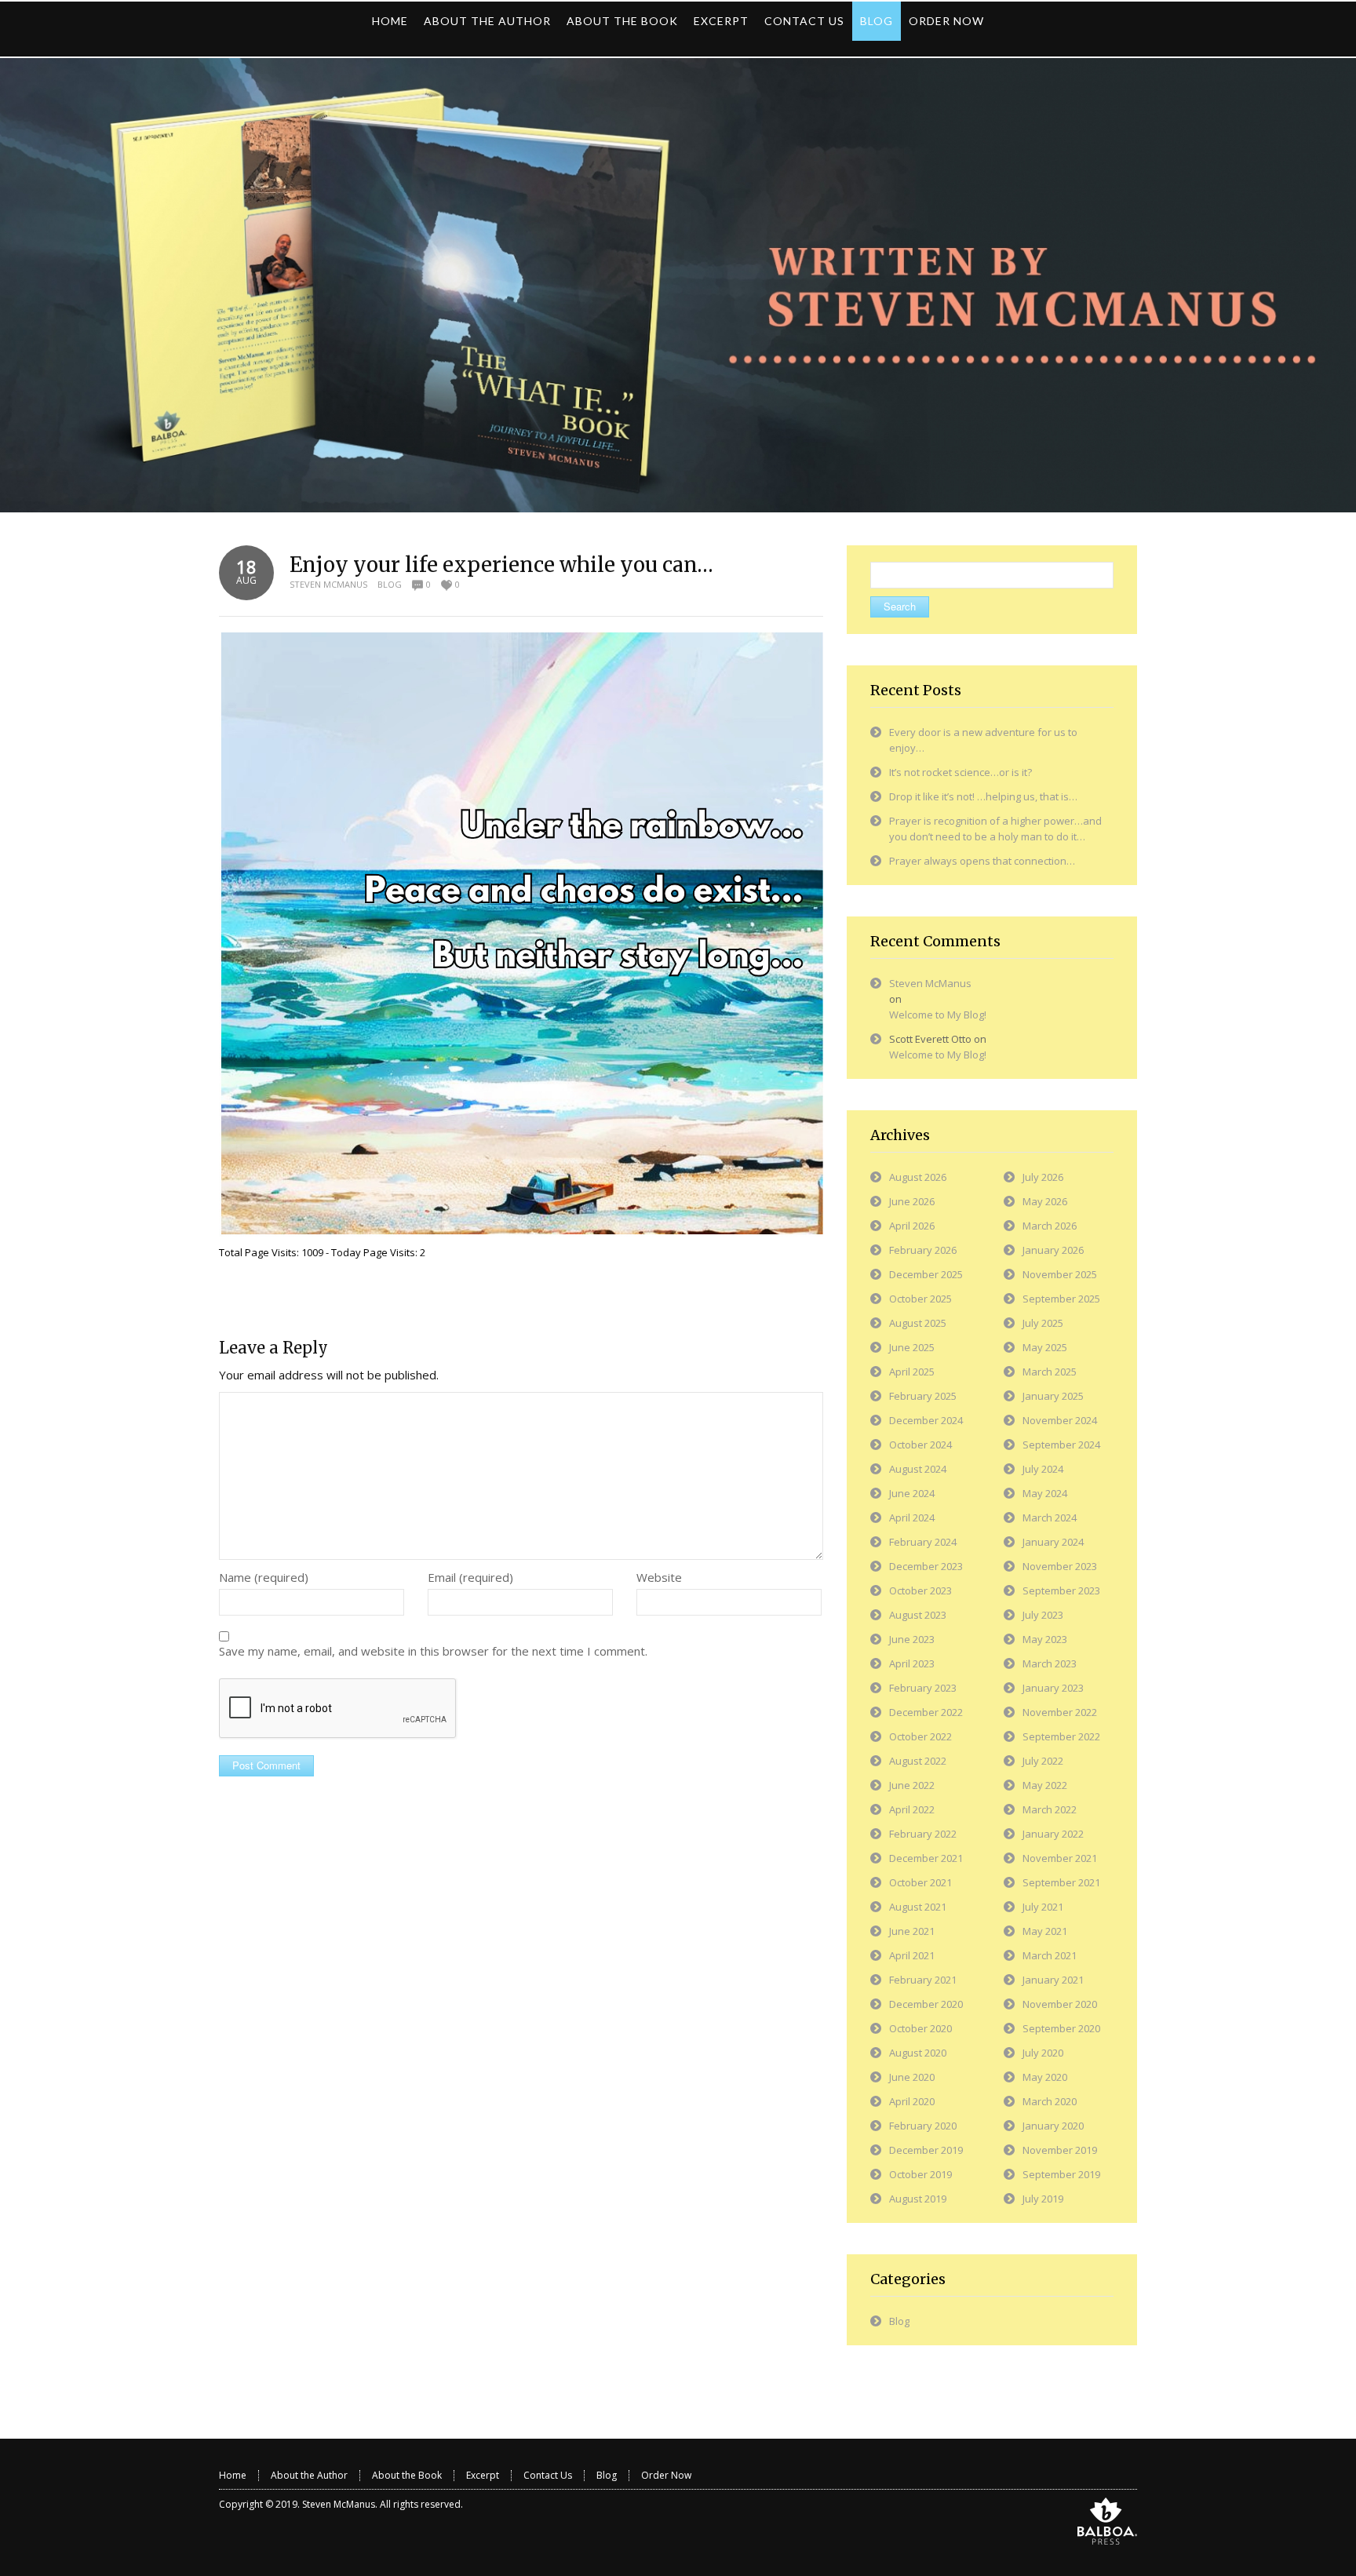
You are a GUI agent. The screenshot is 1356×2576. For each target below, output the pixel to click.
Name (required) (264, 1577)
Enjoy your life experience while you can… (501, 565)
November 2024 (1060, 1420)
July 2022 (1043, 1761)
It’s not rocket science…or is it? (960, 772)
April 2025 (912, 1372)
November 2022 (1060, 1712)
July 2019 (1043, 2199)
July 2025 (1043, 1323)
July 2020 (1043, 2053)
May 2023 (1045, 1639)
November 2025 (1060, 1274)
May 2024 (1045, 1493)
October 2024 (920, 1445)
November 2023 (1060, 1566)
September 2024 (1061, 1445)
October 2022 (920, 1736)
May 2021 (1045, 1931)
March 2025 (1050, 1372)
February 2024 (923, 1542)
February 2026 (923, 1250)
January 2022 (1053, 1834)
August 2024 (918, 1469)
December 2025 (926, 1274)
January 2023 (1053, 1688)
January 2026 (1053, 1250)
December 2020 (926, 2004)
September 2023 (1061, 1590)
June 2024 (912, 1493)
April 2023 (912, 1663)
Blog (390, 584)
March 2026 (1050, 1226)
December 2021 (926, 1858)
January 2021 (1053, 1980)
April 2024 (912, 1518)
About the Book (407, 2475)
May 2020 (1045, 2077)
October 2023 (920, 1590)
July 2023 (1043, 1615)
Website (659, 1577)
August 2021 (918, 1907)
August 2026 (918, 1177)
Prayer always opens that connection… (982, 861)
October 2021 (920, 1882)
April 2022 (912, 1809)
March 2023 (1050, 1663)
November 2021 (1060, 1858)
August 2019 (918, 2199)
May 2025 (1045, 1347)
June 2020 (912, 2077)
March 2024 (1050, 1518)
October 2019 (920, 2174)
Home (233, 2475)
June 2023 (912, 1639)
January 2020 (1053, 2126)
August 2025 (918, 1323)
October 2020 (920, 2028)
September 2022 (1061, 1736)
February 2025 (923, 1396)
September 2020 (1061, 2028)
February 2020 (923, 2126)
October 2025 (920, 1299)
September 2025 (1061, 1299)
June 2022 (912, 1785)
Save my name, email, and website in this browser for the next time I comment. (433, 1651)
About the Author (309, 2475)
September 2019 (1061, 2174)
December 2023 (926, 1566)
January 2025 (1053, 1396)
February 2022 (923, 1834)
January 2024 (1053, 1542)
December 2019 (926, 2150)
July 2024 (1043, 1469)
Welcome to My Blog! (938, 1015)
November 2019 (1060, 2150)
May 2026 (1045, 1201)
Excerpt (483, 2475)
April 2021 (912, 1955)
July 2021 (1043, 1907)
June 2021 (912, 1931)
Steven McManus (328, 584)
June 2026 (912, 1201)
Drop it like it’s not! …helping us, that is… (983, 796)
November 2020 (1060, 2004)
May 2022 (1045, 1785)
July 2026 (1043, 1177)
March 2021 (1050, 1955)
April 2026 (912, 1226)
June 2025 (912, 1347)
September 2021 (1061, 1882)
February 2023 (923, 1688)
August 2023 (918, 1615)
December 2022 (926, 1712)
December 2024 (926, 1420)
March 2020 (1050, 2101)
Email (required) (470, 1577)
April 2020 (912, 2101)
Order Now (666, 2475)
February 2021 (923, 1980)
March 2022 (1050, 1809)
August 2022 (918, 1761)
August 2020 (918, 2053)
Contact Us (548, 2475)
